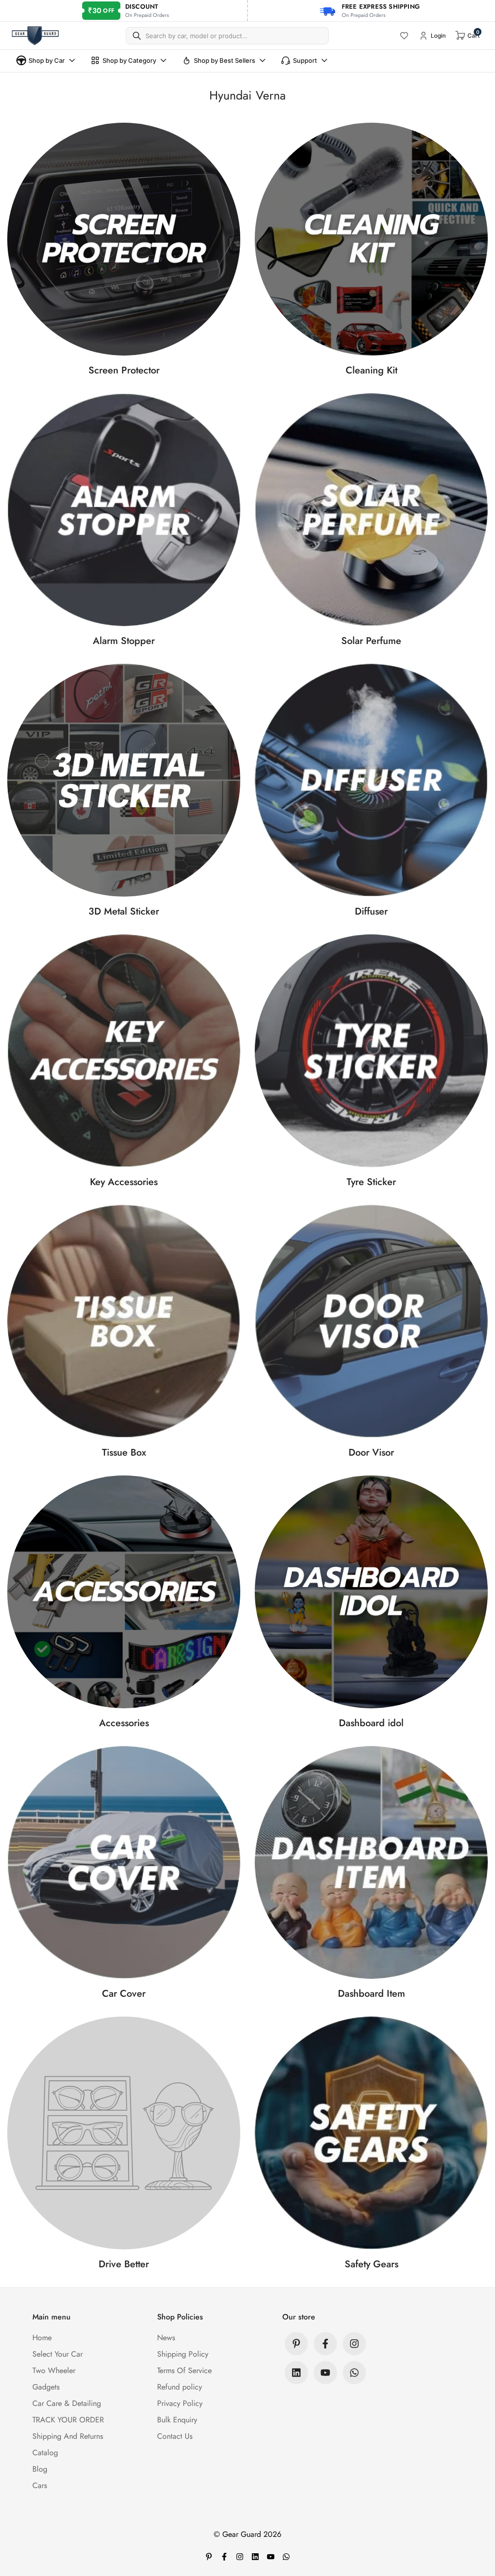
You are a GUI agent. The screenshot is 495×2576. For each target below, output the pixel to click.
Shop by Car (47, 60)
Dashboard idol (371, 1723)
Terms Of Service (184, 2370)
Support (305, 60)
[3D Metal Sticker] (124, 780)
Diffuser (371, 911)
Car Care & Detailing (67, 2403)
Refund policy (180, 2387)
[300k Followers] (325, 2344)
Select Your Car (58, 2354)
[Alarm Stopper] (124, 510)
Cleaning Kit (371, 370)
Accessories (124, 1723)
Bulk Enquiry (177, 2420)
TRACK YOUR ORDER (68, 2420)
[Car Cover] (124, 1862)
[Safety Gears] (371, 2133)
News (166, 2338)
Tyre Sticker (371, 1182)
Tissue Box (124, 1453)
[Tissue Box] (124, 1321)
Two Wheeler (54, 2370)
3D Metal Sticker (124, 911)
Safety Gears (371, 2264)
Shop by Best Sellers (225, 60)
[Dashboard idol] (371, 1592)
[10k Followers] (354, 2344)
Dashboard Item (371, 1994)
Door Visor (371, 1453)
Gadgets (46, 2387)
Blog (40, 2469)
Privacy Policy (180, 2403)
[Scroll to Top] (476, 2523)
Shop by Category (129, 60)
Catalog (45, 2453)
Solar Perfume (371, 641)
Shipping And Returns (68, 2436)
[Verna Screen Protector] (124, 239)
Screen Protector (124, 370)
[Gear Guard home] (35, 36)
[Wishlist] (404, 36)
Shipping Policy (183, 2354)
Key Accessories (124, 1182)
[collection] (124, 1592)
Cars (40, 2485)
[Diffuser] (371, 780)
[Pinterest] (296, 2344)
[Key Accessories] (124, 1051)
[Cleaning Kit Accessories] (371, 239)
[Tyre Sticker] (371, 1051)
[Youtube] (325, 2373)
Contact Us (175, 2436)
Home (42, 2338)
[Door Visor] (371, 1321)
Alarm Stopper (124, 641)
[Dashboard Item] (371, 1862)
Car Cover (124, 1994)
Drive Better (124, 2264)
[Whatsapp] (354, 2373)
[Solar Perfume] (371, 510)
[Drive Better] (124, 2133)
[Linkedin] (296, 2373)
